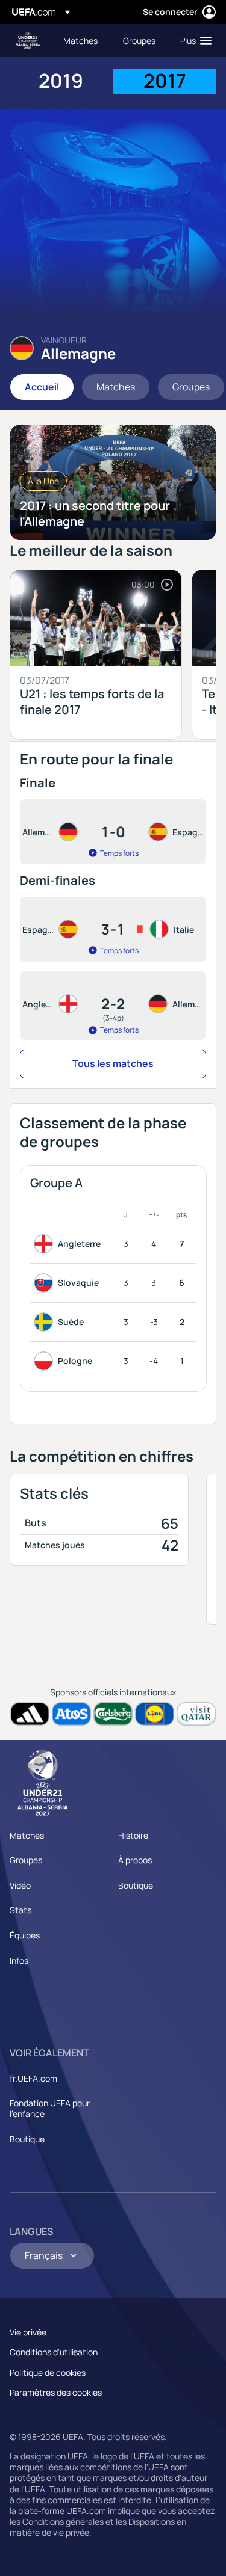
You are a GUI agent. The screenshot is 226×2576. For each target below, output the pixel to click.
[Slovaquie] (46, 1283)
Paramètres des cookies (56, 2392)
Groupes (26, 1860)
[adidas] (30, 1714)
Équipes (25, 1935)
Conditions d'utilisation (54, 2352)
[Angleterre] (46, 1244)
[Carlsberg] (113, 1714)
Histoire (133, 1835)
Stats (20, 1910)
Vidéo (20, 1885)
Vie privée (28, 2332)
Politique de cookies (48, 2372)
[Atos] (71, 1714)
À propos (135, 1860)
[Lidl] (155, 1714)
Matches (27, 1835)
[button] (193, 40)
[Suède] (46, 1322)
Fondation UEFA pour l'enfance (50, 2108)
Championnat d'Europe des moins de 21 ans (28, 41)
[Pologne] (46, 1361)
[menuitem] (83, 40)
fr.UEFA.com (33, 2078)
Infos (19, 1960)
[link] (80, 40)
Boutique (136, 1885)
